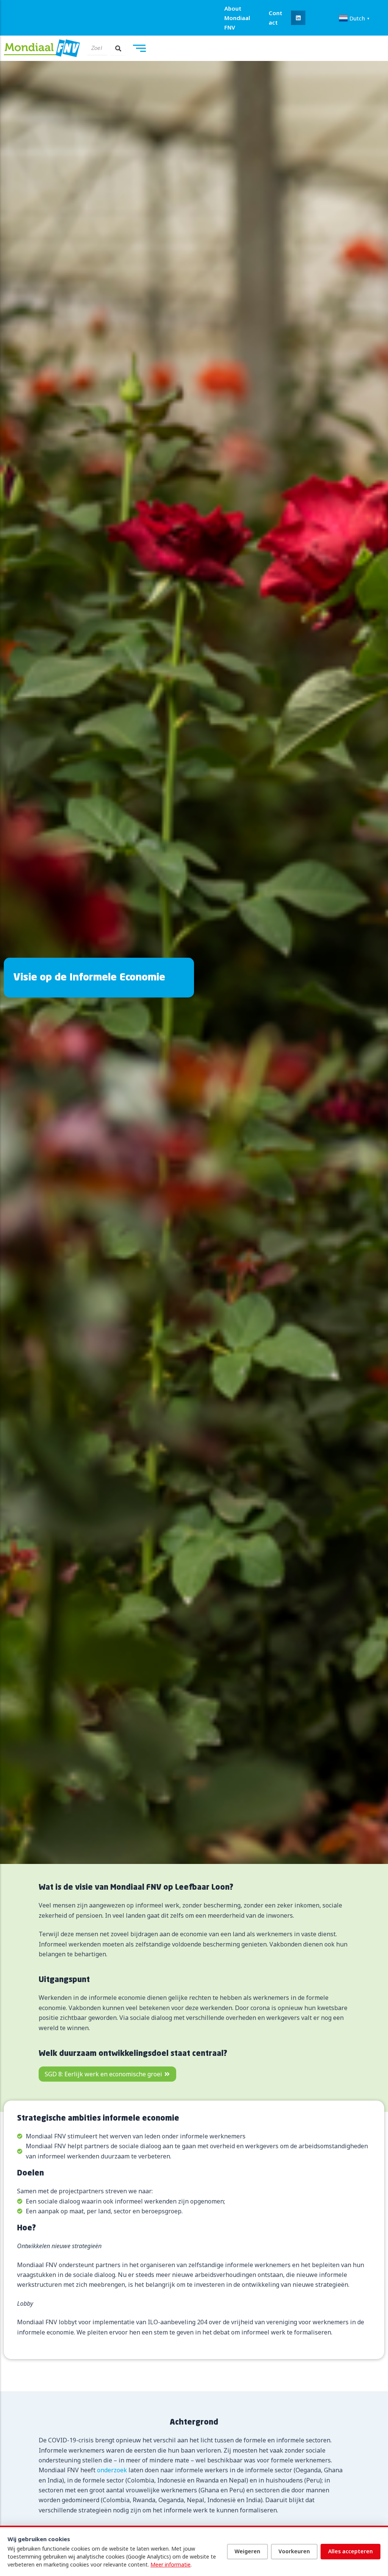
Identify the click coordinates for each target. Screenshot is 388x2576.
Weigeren (247, 2551)
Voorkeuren (294, 2551)
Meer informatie (171, 2564)
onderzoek (112, 2470)
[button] (298, 18)
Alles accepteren (350, 2551)
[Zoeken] (118, 48)
